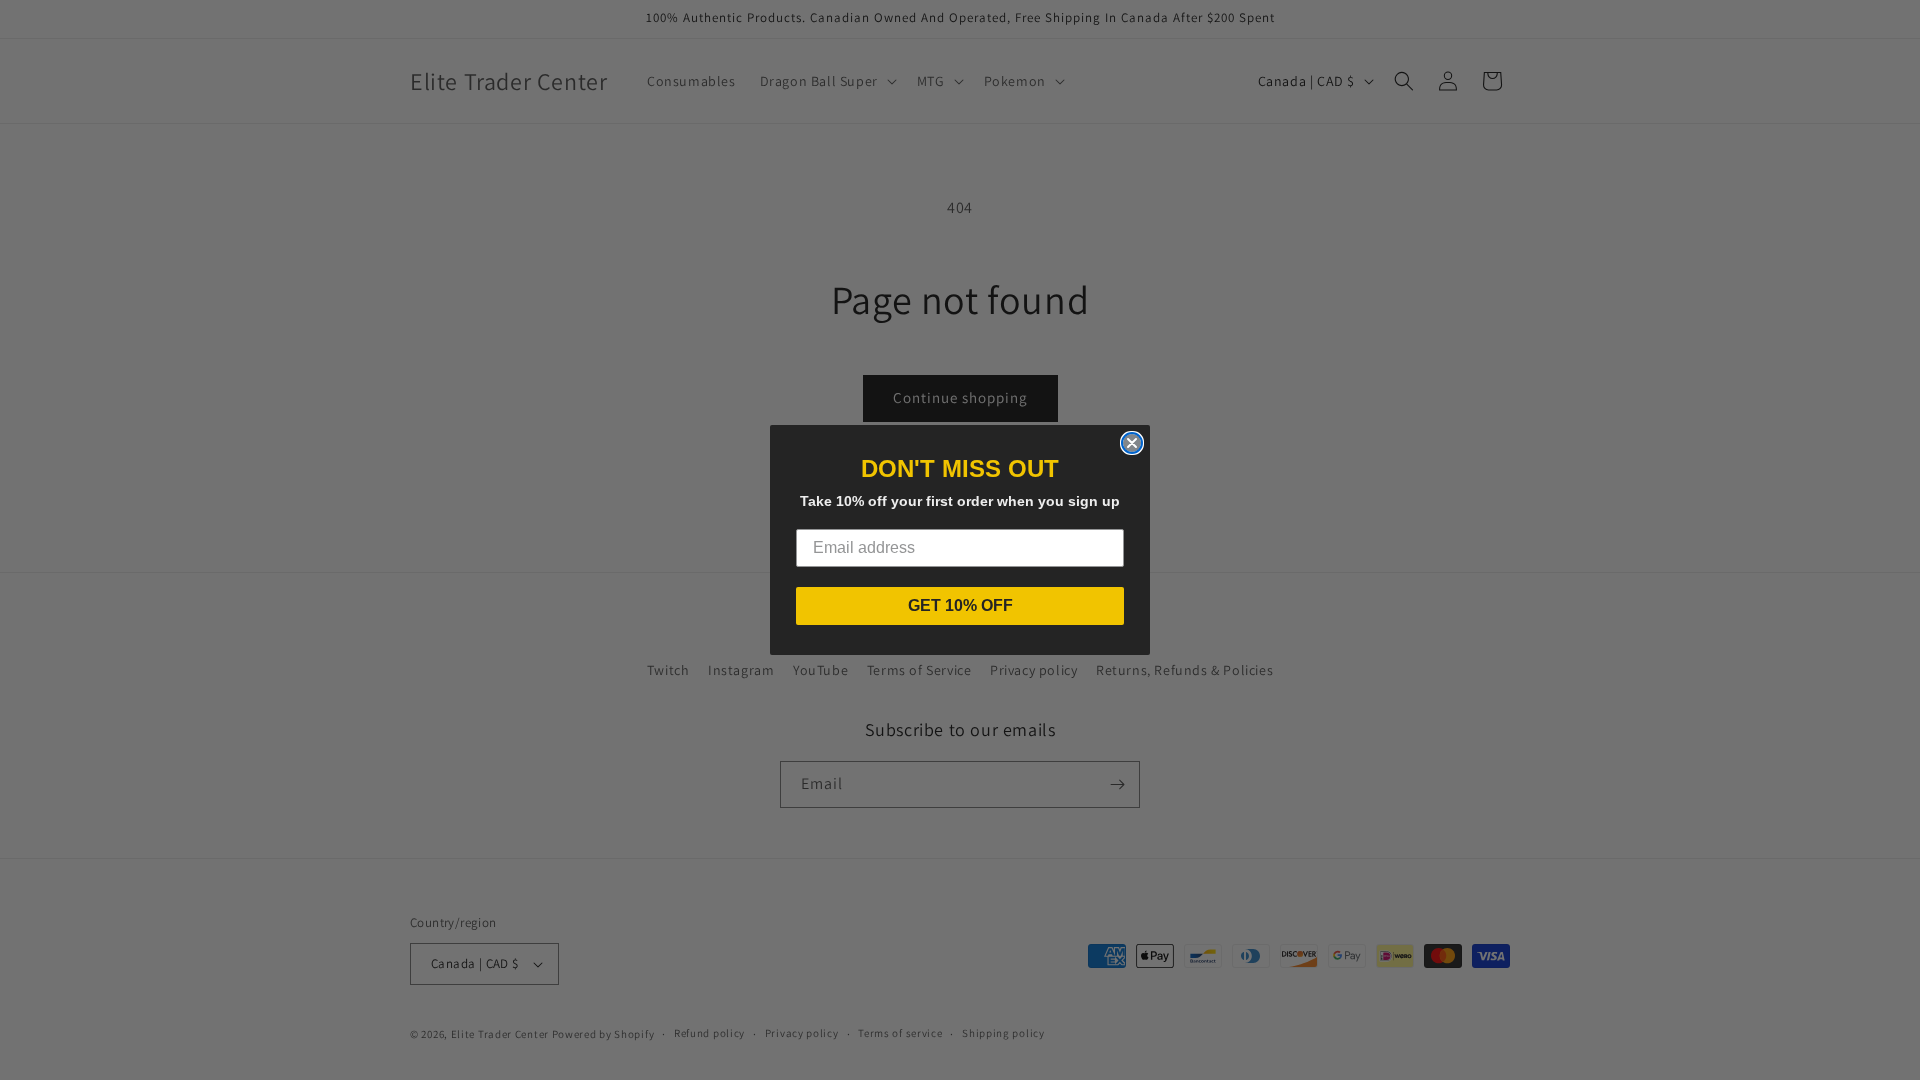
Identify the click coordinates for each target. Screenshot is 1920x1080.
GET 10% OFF (960, 605)
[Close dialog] (1132, 443)
